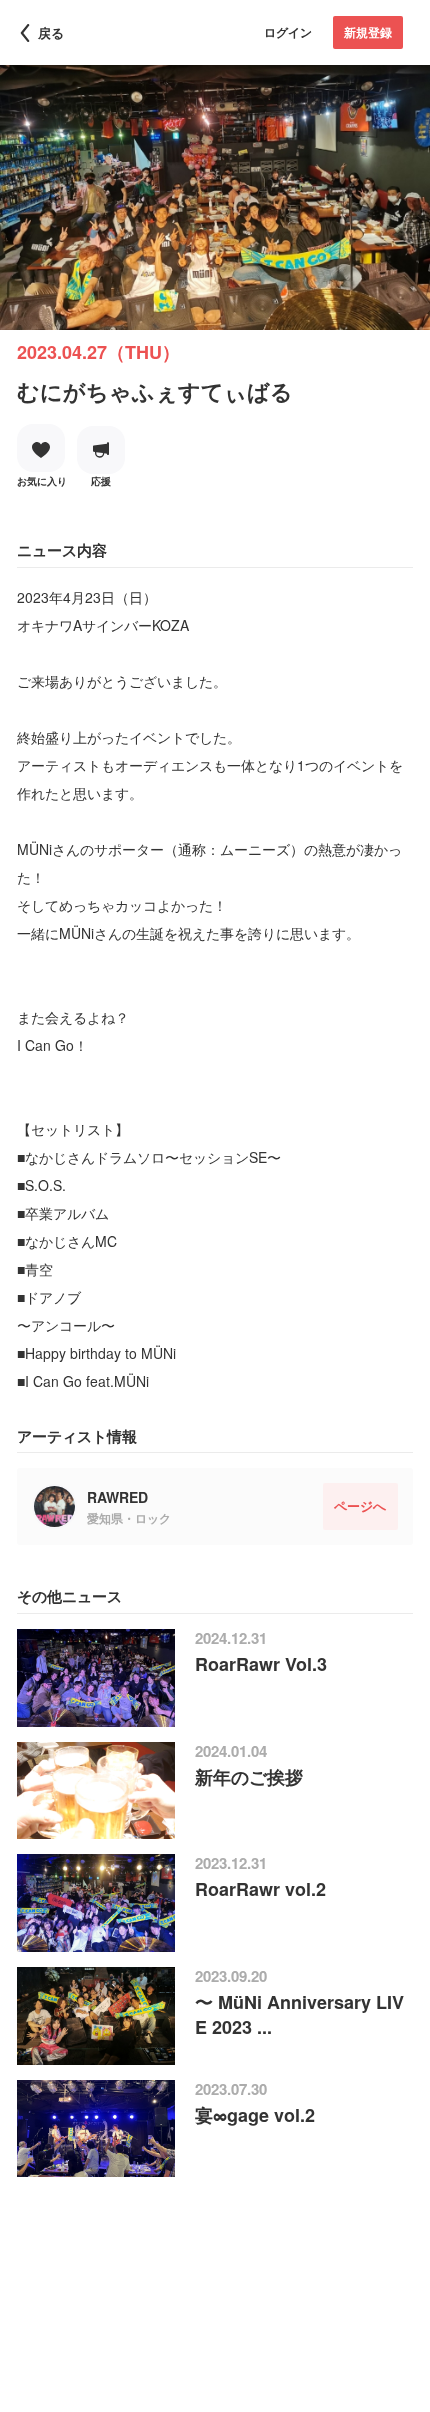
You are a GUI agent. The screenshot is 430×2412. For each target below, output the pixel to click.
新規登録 (368, 32)
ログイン (288, 32)
